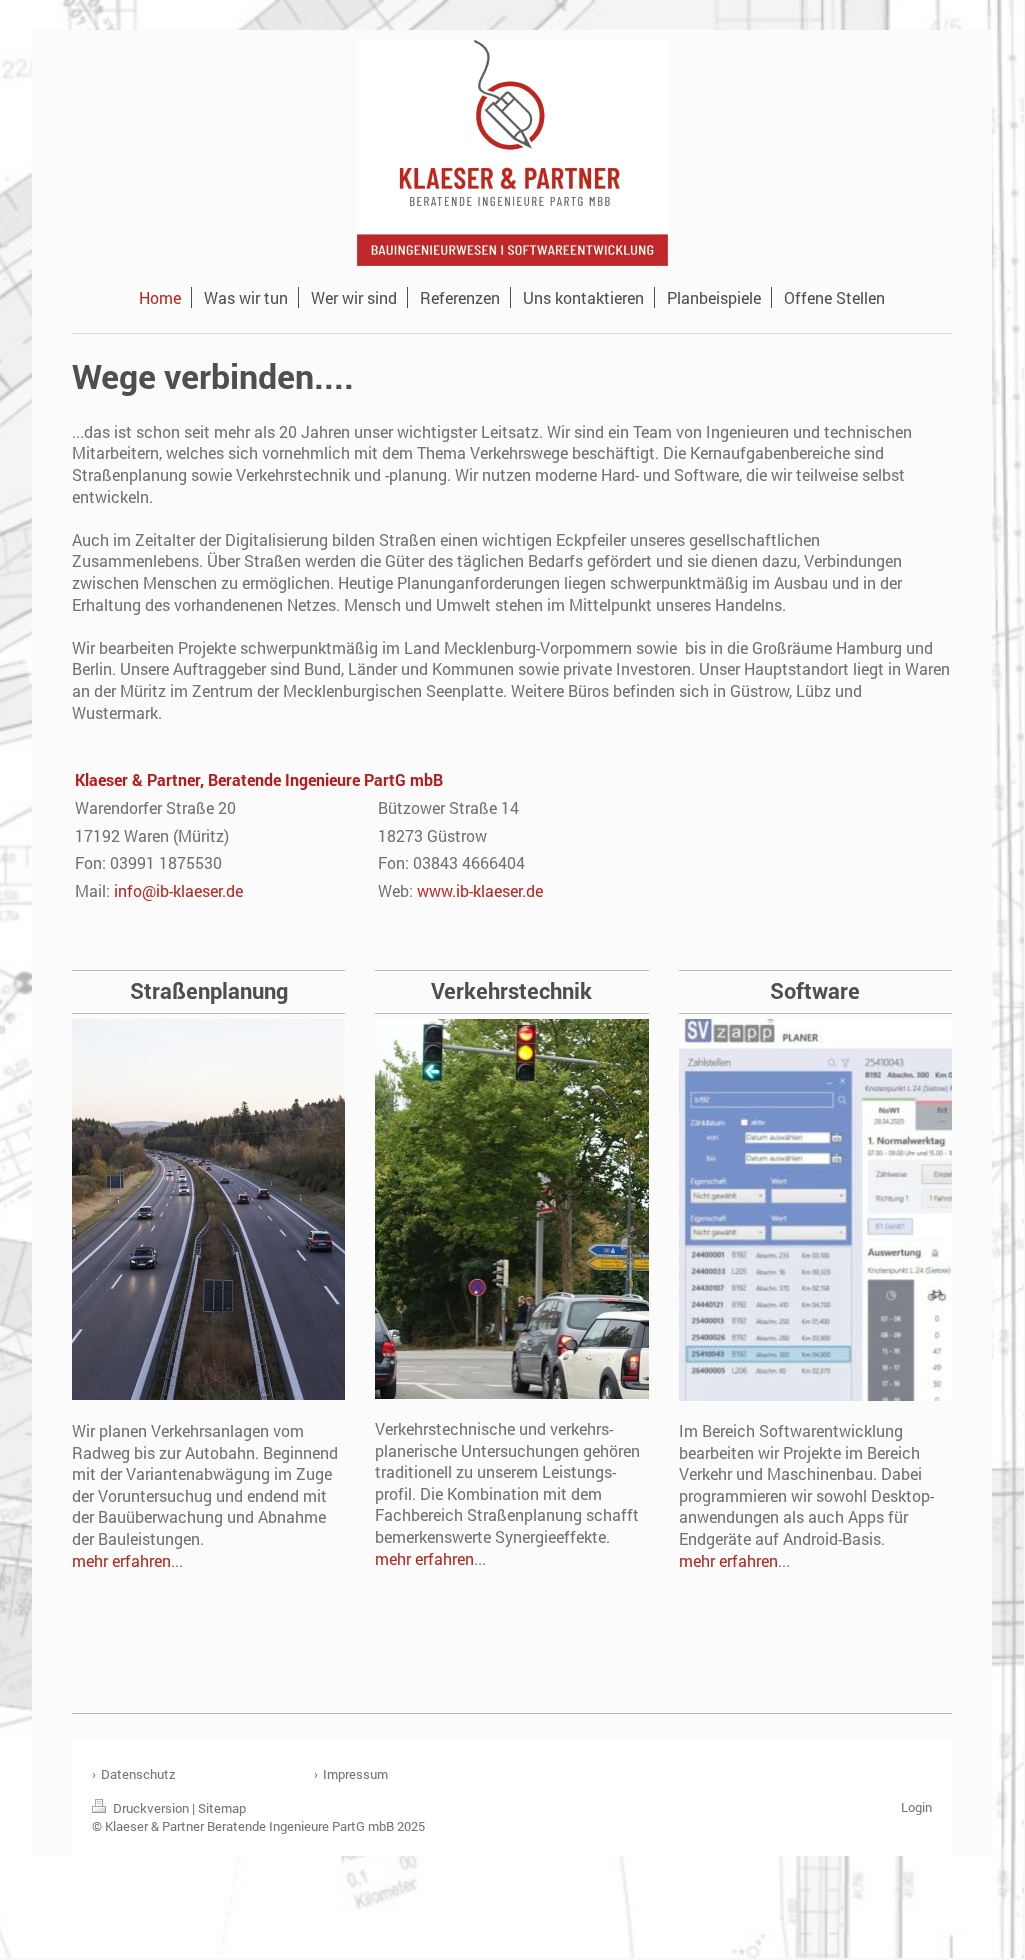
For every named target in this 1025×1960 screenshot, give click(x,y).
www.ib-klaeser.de (480, 890)
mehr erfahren (121, 1560)
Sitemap (222, 1808)
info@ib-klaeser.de (178, 890)
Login (916, 1807)
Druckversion (151, 1808)
